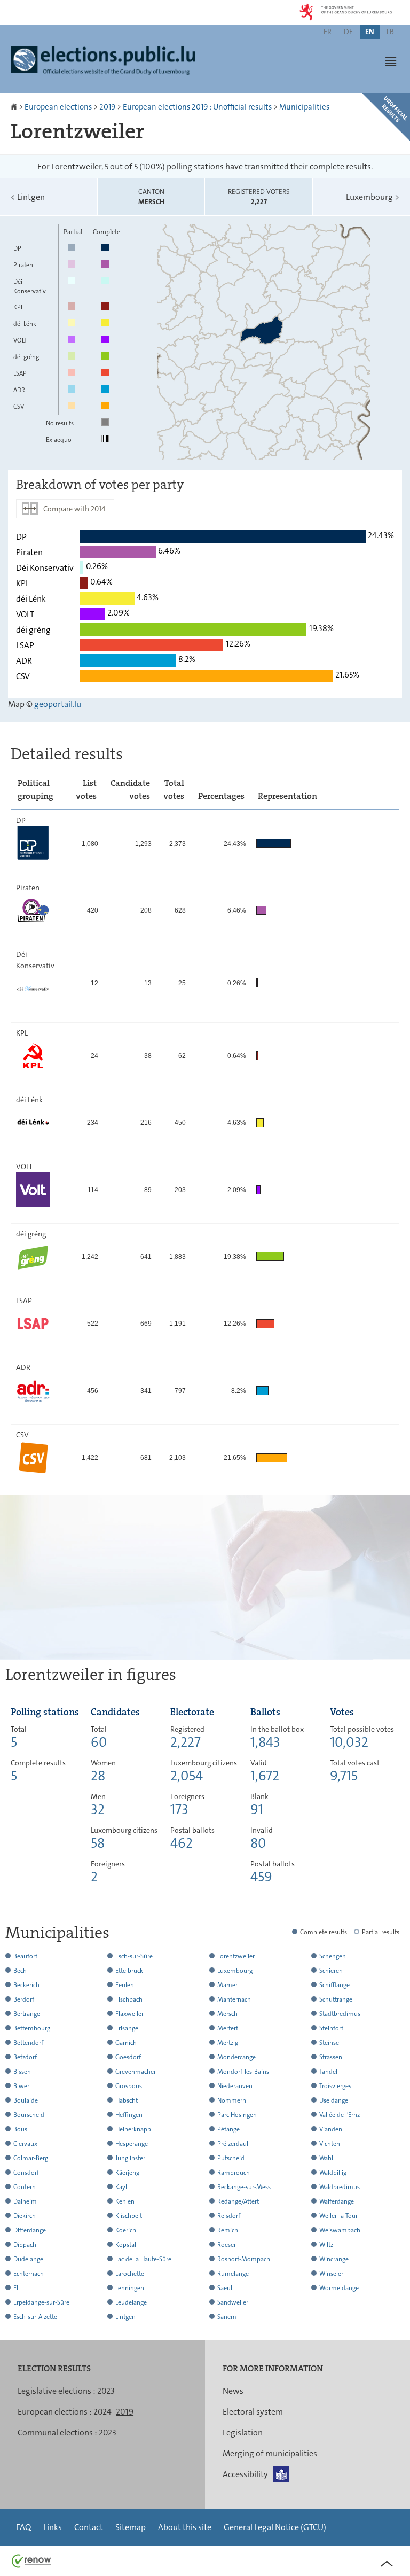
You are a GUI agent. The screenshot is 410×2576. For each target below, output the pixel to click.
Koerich (126, 2230)
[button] (391, 61)
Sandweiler (233, 2302)
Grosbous (129, 2086)
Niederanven (235, 2086)
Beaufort (25, 1956)
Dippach (25, 2245)
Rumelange (233, 2274)
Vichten (330, 2144)
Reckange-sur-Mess (244, 2187)
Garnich (126, 2043)
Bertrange (27, 2014)
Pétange (228, 2129)
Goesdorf (128, 2057)
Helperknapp (133, 2129)
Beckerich (26, 1985)
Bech (20, 1971)
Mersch (227, 2014)
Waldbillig (333, 2173)
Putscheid (231, 2158)
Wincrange (334, 2259)
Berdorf (24, 1999)
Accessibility (245, 2474)
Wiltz (326, 2245)
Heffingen (129, 2115)
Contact (89, 2527)
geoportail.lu (58, 704)
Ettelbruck (129, 1971)
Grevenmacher (136, 2072)
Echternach (29, 2274)
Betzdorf (25, 2057)
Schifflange (334, 1985)
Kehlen (125, 2201)
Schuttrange (336, 1999)
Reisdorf (229, 2216)
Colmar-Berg (31, 2158)
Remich (228, 2230)
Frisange (127, 2028)
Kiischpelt (129, 2216)
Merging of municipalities (270, 2453)
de (348, 32)
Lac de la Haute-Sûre (143, 2259)
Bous (20, 2129)
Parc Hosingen (237, 2115)
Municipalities (304, 107)
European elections (58, 107)
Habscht (127, 2100)
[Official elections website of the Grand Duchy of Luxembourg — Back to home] (107, 66)
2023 (106, 2391)
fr (328, 32)
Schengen (333, 1956)
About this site (185, 2527)
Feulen (125, 1985)
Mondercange (236, 2057)
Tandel (328, 2072)
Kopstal (126, 2245)
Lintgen (28, 197)
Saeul (225, 2288)
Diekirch (25, 2216)
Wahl (326, 2158)
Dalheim (25, 2201)
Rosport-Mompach (244, 2259)
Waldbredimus (340, 2187)
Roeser (227, 2245)
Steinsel (330, 2043)
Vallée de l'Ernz (340, 2115)
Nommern (232, 2100)
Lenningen (130, 2288)
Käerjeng (127, 2173)
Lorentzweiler (236, 1956)
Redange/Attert (238, 2201)
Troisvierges (335, 2086)
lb (390, 32)
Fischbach (129, 1999)
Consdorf (26, 2173)
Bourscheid (29, 2115)
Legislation (243, 2433)
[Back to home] (15, 107)
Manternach (234, 1999)
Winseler (331, 2274)
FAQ (23, 2527)
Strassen (331, 2057)
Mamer (227, 1985)
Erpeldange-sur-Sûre (41, 2302)
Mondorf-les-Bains (243, 2072)
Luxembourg (373, 197)
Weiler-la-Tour (338, 2216)
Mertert (228, 2028)
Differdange (30, 2230)
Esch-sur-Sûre (134, 1956)
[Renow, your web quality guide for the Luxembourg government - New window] (31, 2560)
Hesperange (132, 2144)
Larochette (130, 2274)
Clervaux (25, 2144)
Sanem (227, 2317)
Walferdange (337, 2201)
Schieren (331, 1971)
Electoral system (253, 2412)
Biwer (21, 2086)
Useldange (334, 2100)
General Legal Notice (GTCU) (275, 2527)
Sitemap (131, 2527)
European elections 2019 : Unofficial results (197, 107)
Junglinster (130, 2158)
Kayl (121, 2187)
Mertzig (228, 2043)
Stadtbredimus (340, 2014)
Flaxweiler (129, 2014)
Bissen (22, 2072)
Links (53, 2527)
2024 (102, 2412)
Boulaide (26, 2100)
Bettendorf (28, 2043)
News (233, 2391)
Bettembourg (32, 2028)
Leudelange (131, 2302)
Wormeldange (339, 2288)
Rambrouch (234, 2173)
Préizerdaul (233, 2144)
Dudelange (28, 2259)
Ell (17, 2288)
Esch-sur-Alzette (35, 2317)
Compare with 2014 (74, 509)
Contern (25, 2187)
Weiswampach (340, 2230)
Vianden (331, 2129)
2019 (107, 107)
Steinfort (331, 2028)
